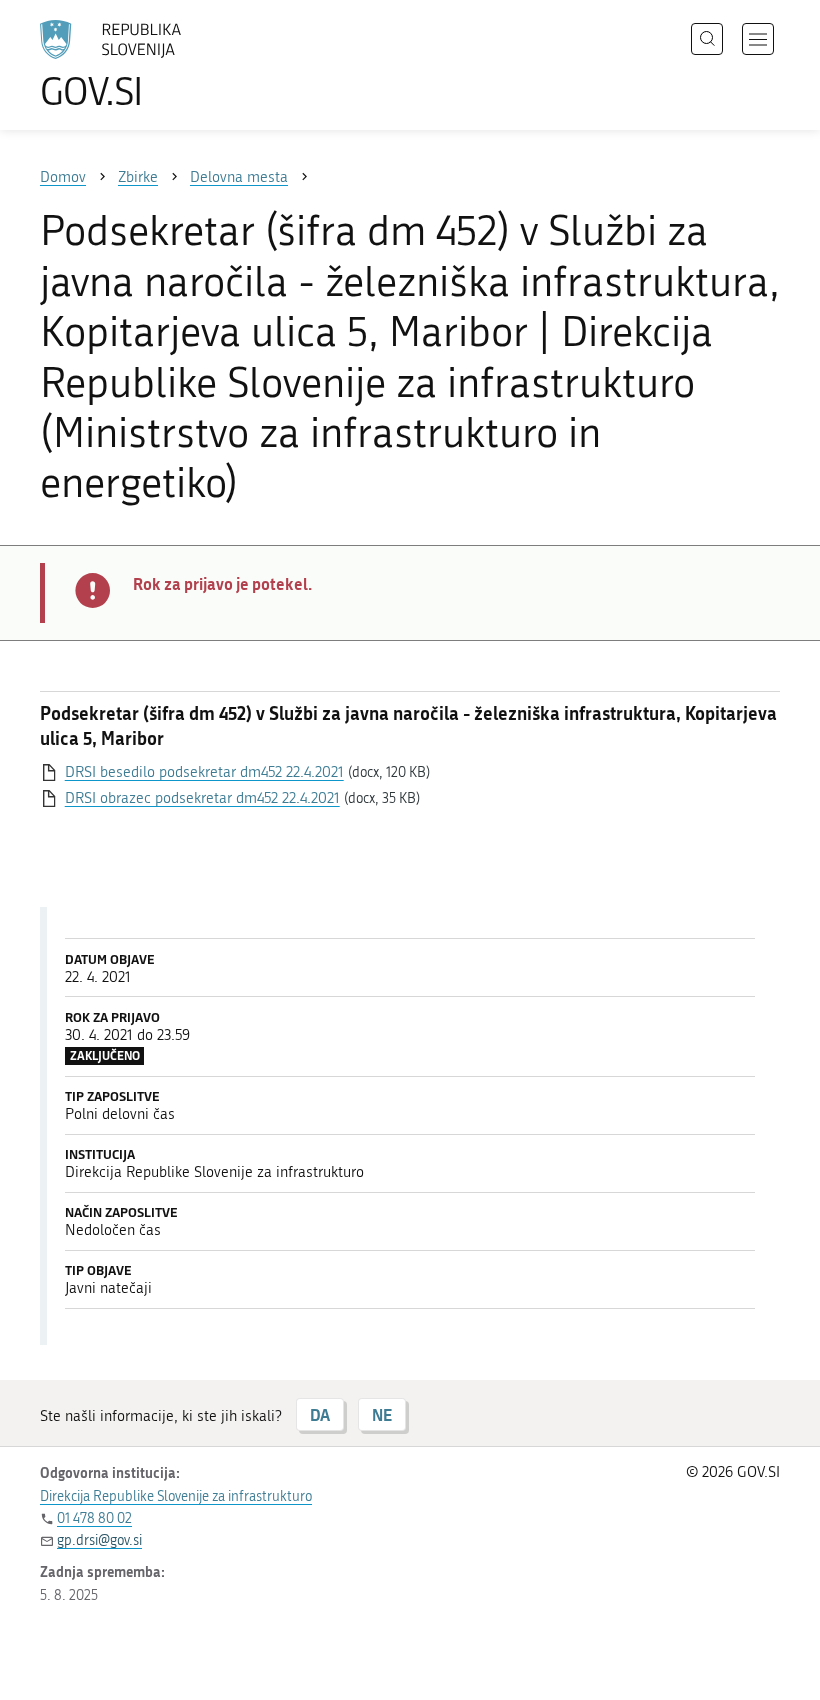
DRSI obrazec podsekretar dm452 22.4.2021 (202, 798)
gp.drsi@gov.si (99, 1540)
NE (382, 1414)
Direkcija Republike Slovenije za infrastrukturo (176, 1496)
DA (320, 1414)
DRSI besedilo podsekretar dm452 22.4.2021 (204, 772)
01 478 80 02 (94, 1518)
